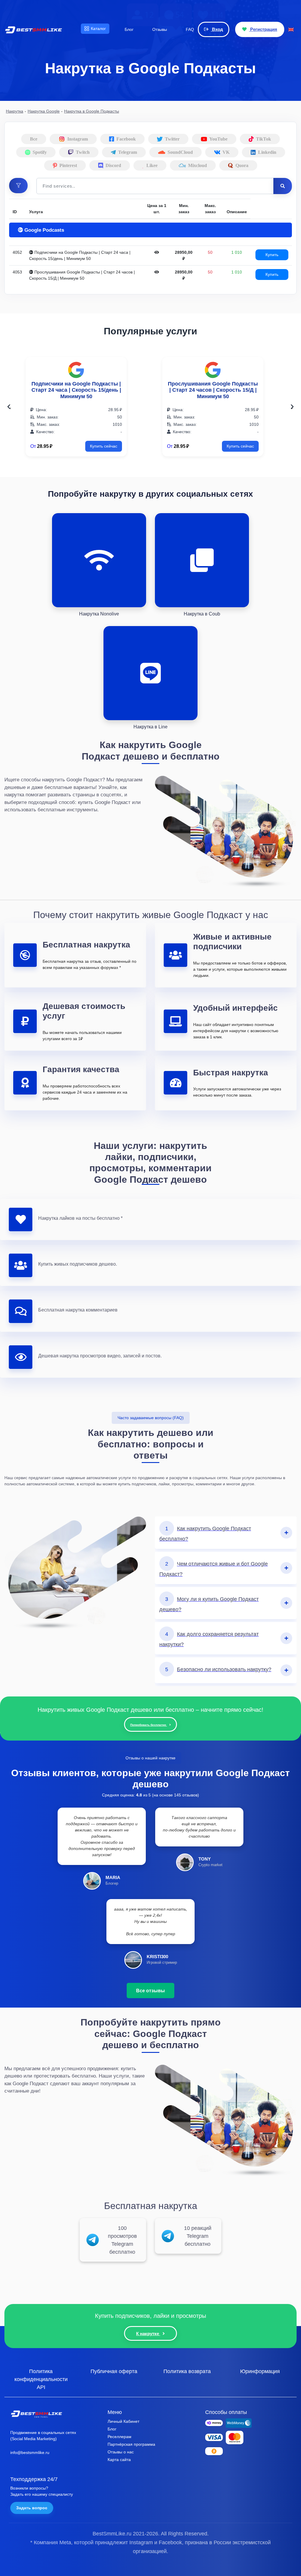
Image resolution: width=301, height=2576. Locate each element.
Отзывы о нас (121, 2452)
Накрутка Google (44, 111)
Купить (272, 255)
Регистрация (263, 29)
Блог (112, 2429)
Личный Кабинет (123, 2421)
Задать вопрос (32, 2508)
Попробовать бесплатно (149, 1725)
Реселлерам (119, 2437)
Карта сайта (119, 2460)
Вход (217, 29)
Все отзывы (150, 1991)
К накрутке (148, 2334)
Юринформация (260, 2371)
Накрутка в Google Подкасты (92, 111)
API (41, 2387)
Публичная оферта (114, 2371)
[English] (291, 29)
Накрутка (15, 111)
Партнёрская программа (131, 2444)
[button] (18, 186)
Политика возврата (187, 2371)
